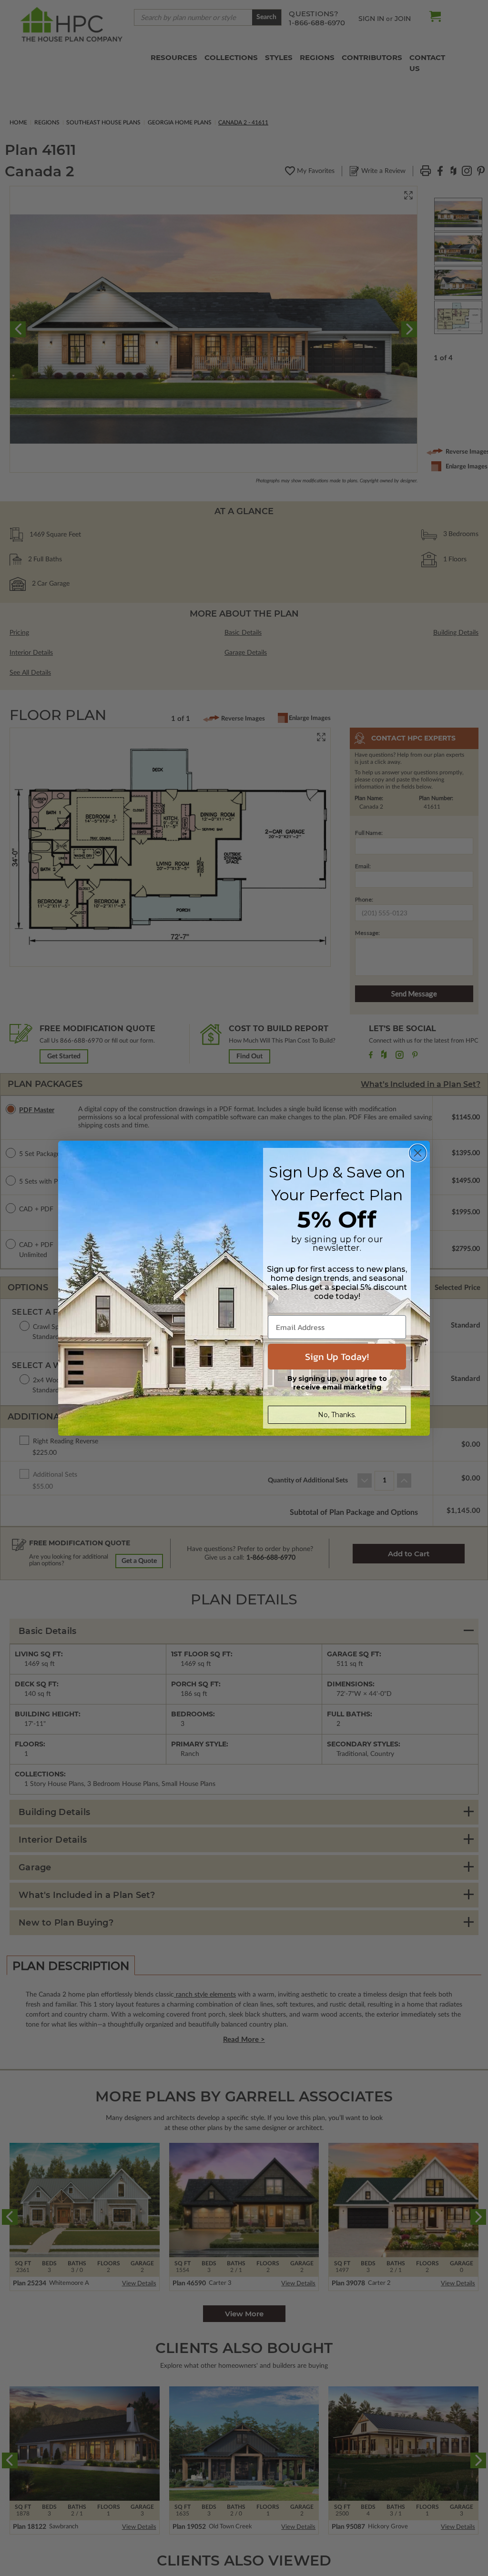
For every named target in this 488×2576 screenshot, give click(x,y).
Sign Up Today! (337, 1357)
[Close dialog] (418, 1153)
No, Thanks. (337, 1415)
